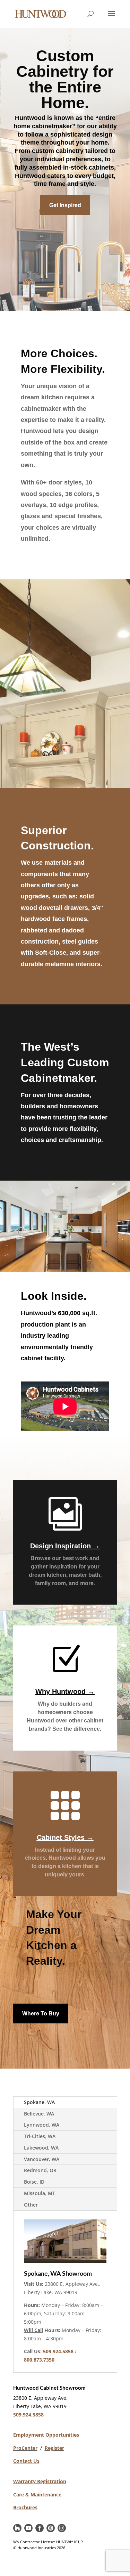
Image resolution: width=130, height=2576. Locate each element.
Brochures (25, 2507)
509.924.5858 (28, 2415)
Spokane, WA (39, 2102)
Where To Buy (41, 2013)
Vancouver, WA (42, 2159)
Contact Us (26, 2461)
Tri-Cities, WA (40, 2136)
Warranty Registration (40, 2481)
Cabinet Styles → (65, 1837)
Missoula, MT (40, 2193)
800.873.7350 (39, 2360)
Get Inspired (65, 205)
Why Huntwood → (65, 1691)
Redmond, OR (40, 2170)
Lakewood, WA (41, 2148)
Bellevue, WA (39, 2114)
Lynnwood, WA (42, 2125)
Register (54, 2448)
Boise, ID (34, 2182)
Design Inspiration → (65, 1546)
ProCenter (25, 2448)
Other (31, 2205)
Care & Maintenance (37, 2495)
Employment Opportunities (46, 2435)
